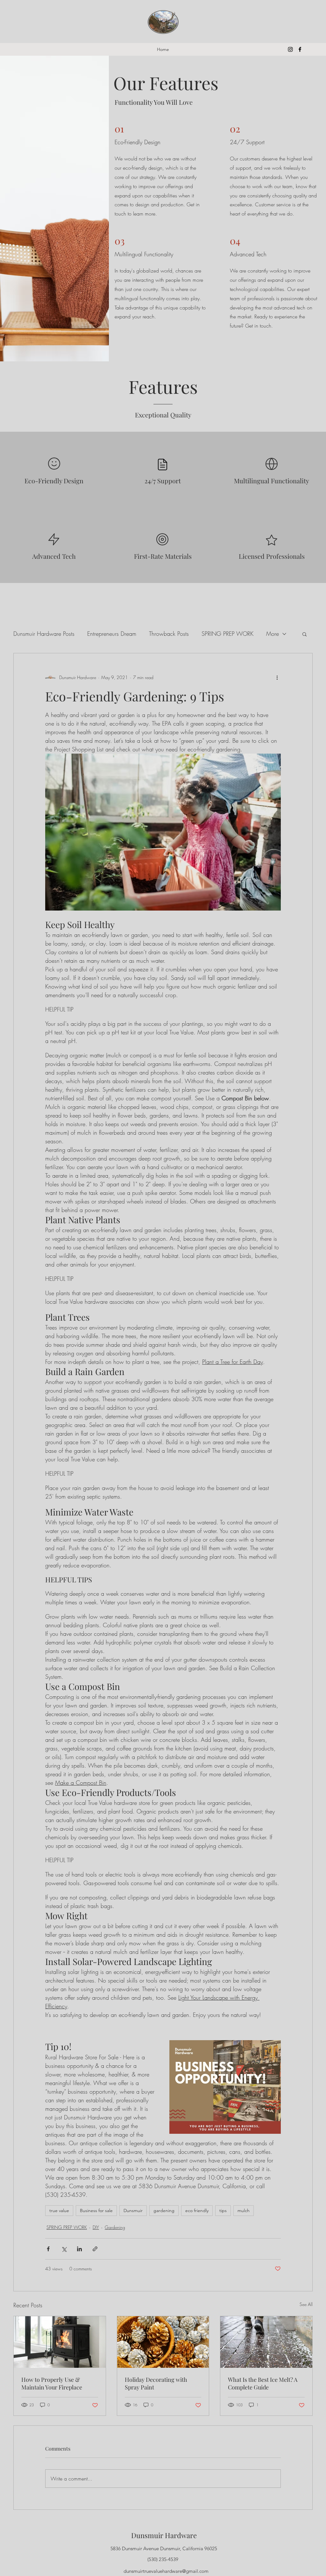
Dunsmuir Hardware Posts (44, 634)
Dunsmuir (133, 2211)
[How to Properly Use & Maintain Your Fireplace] (60, 2342)
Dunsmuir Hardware (164, 2535)
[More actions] (277, 678)
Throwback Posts (169, 634)
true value (59, 2211)
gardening (164, 2211)
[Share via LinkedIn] (79, 2249)
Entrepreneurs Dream (112, 634)
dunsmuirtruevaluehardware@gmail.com (166, 2571)
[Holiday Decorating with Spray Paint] (163, 2342)
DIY (96, 2227)
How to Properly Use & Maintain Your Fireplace (52, 2383)
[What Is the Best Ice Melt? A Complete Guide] (266, 2342)
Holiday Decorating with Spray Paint (156, 2383)
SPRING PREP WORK (227, 634)
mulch (244, 2211)
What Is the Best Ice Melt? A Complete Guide (263, 2383)
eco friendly (197, 2211)
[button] (305, 634)
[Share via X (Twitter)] (64, 2249)
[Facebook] (300, 49)
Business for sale (96, 2211)
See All (306, 2304)
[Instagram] (290, 49)
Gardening (115, 2227)
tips (223, 2211)
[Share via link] (95, 2249)
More (273, 634)
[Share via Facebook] (48, 2249)
